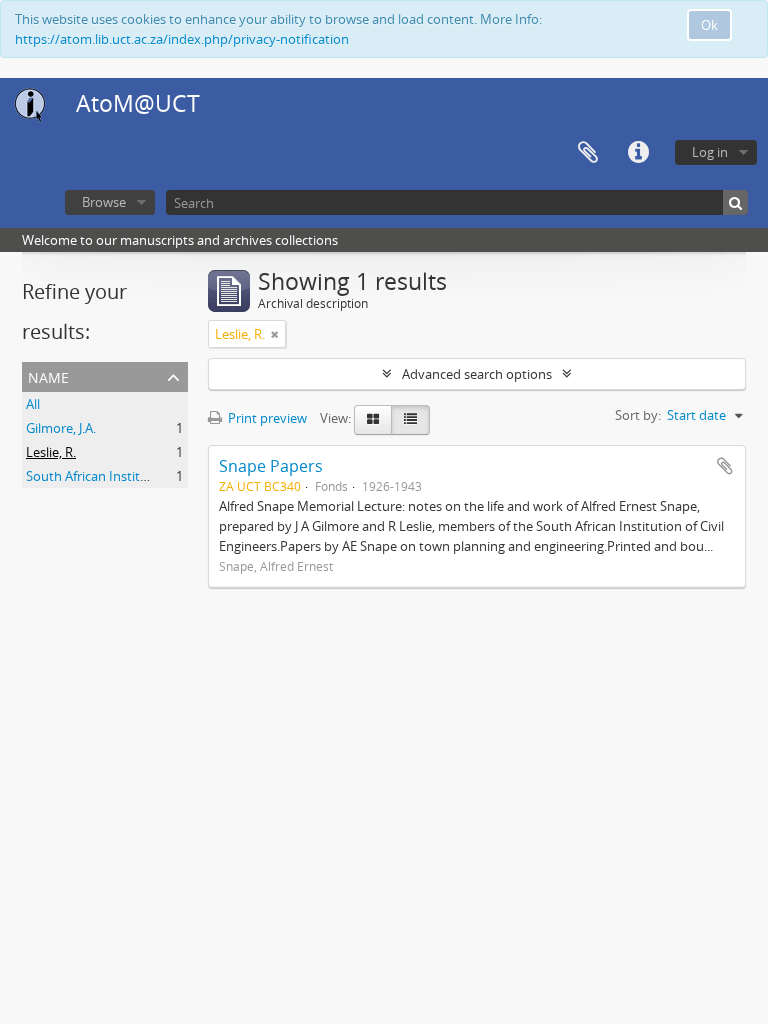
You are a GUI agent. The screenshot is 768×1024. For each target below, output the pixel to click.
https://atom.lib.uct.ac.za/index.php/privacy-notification (182, 39)
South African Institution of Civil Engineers (150, 476)
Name (48, 375)
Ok (709, 25)
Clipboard (588, 153)
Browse (104, 202)
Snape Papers (271, 466)
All (33, 404)
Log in (710, 152)
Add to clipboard (725, 466)
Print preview (266, 418)
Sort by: (638, 415)
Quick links (638, 153)
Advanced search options (477, 374)
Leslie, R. (51, 452)
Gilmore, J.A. (61, 428)
